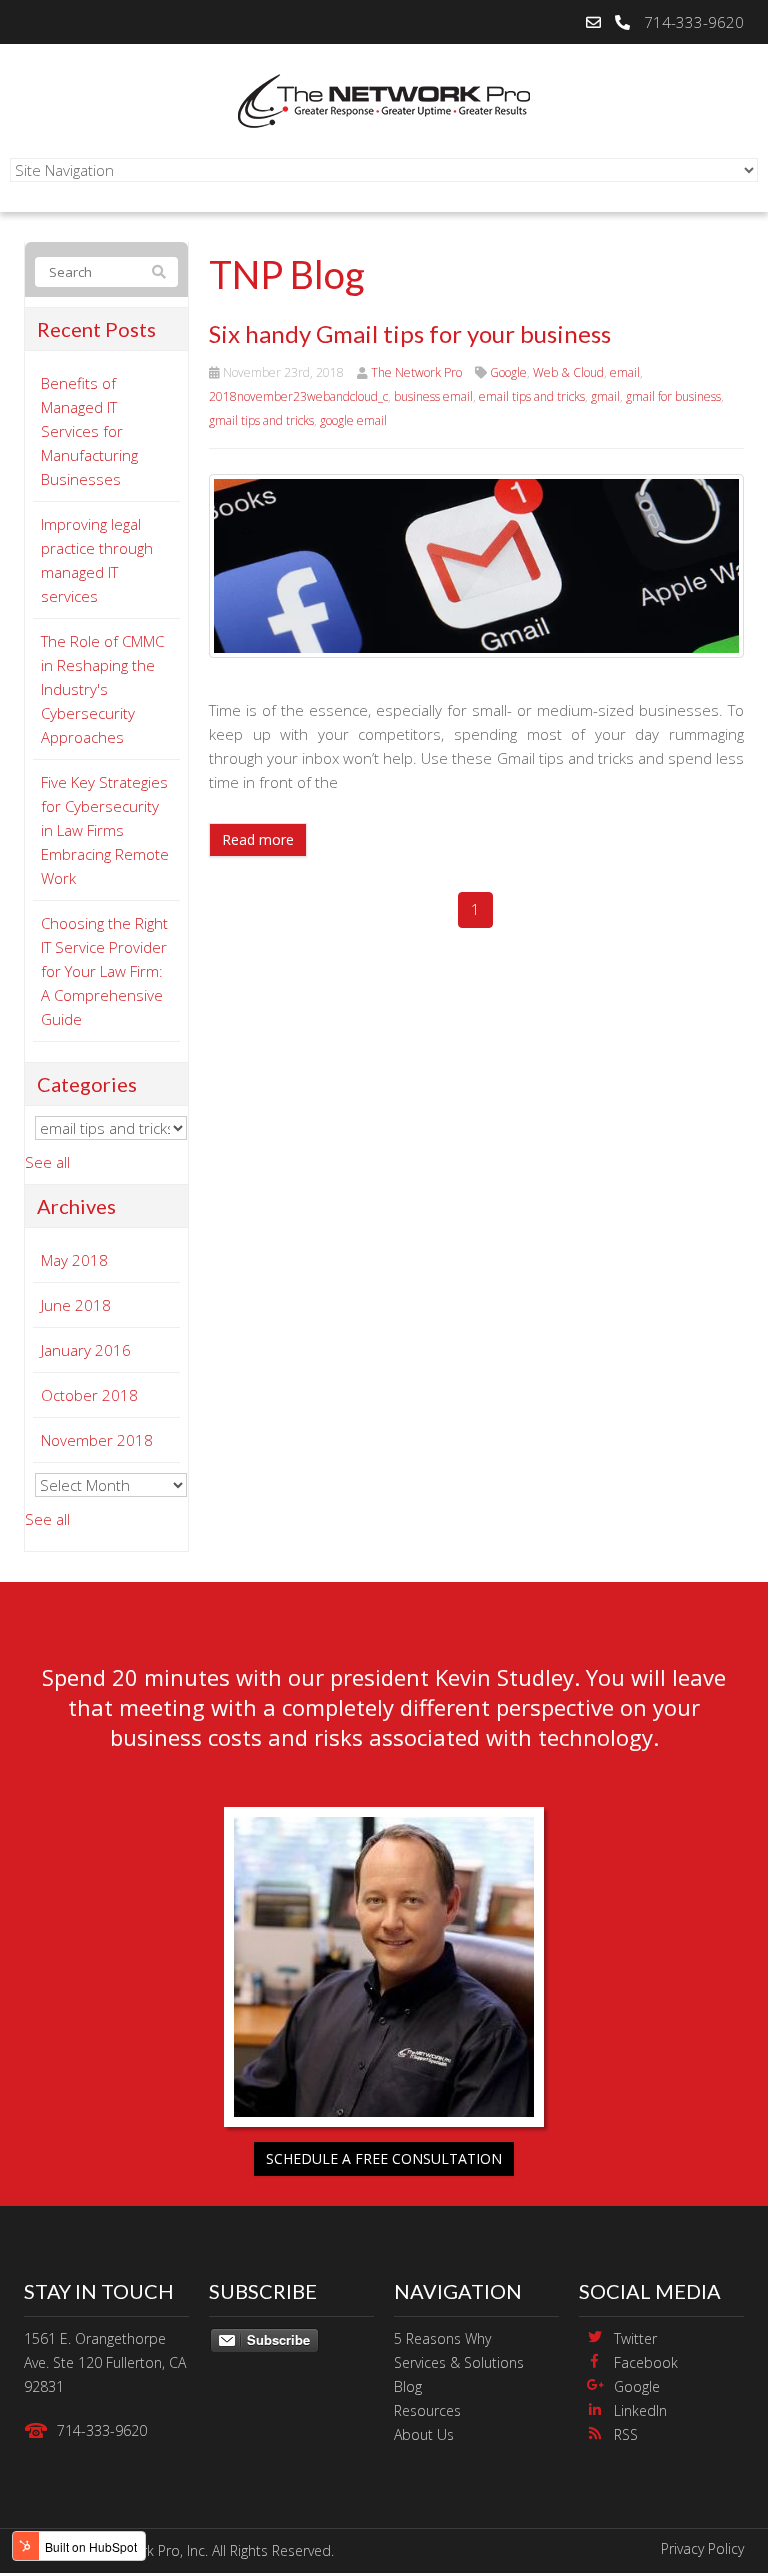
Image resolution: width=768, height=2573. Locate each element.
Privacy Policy (702, 2548)
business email (433, 396)
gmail (605, 396)
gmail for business (673, 396)
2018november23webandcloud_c (298, 396)
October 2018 (89, 1395)
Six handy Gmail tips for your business (410, 333)
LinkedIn (640, 2410)
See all (47, 1162)
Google (508, 372)
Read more (258, 839)
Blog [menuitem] (408, 2386)
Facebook (646, 2362)
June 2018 (76, 1305)
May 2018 (74, 1260)
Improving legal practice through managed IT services (97, 560)
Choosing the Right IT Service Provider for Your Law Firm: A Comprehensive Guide (104, 971)
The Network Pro (416, 372)
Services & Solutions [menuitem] (459, 2362)
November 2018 (97, 1440)
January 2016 (86, 1350)
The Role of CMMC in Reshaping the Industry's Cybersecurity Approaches (102, 689)
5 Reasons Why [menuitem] (442, 2338)
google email (353, 420)
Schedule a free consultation (384, 2158)
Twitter (635, 2338)
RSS (626, 2434)
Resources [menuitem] (427, 2410)
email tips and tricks (532, 396)
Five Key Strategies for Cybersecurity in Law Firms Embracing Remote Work (105, 830)
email (625, 372)
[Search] (159, 272)
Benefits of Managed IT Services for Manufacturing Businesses (89, 431)
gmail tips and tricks (261, 420)
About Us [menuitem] (424, 2434)
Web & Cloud (568, 372)
